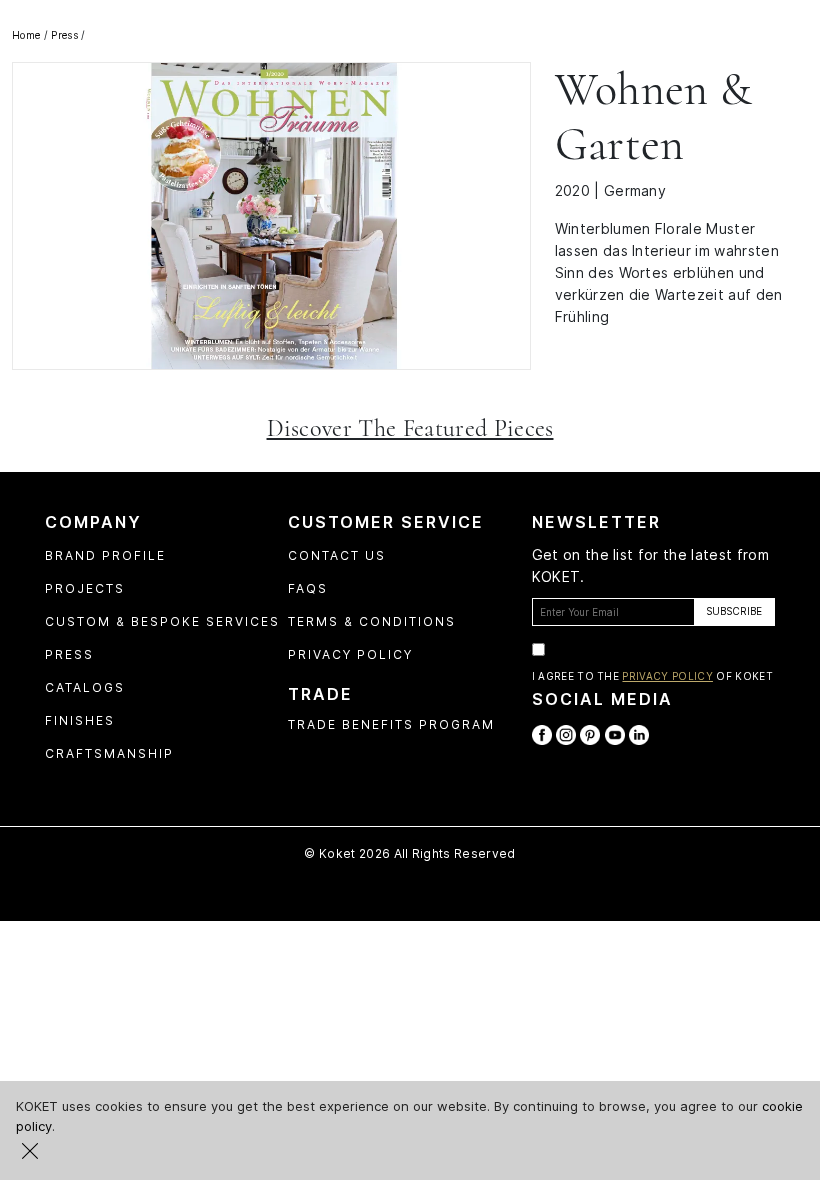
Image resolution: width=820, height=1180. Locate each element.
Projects (85, 588)
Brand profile (105, 555)
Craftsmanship (109, 753)
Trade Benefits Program (391, 724)
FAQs (308, 588)
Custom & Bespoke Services (162, 621)
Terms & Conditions (372, 621)
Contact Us (337, 555)
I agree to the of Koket (652, 676)
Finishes (80, 720)
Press (69, 654)
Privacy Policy (350, 654)
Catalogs (85, 687)
